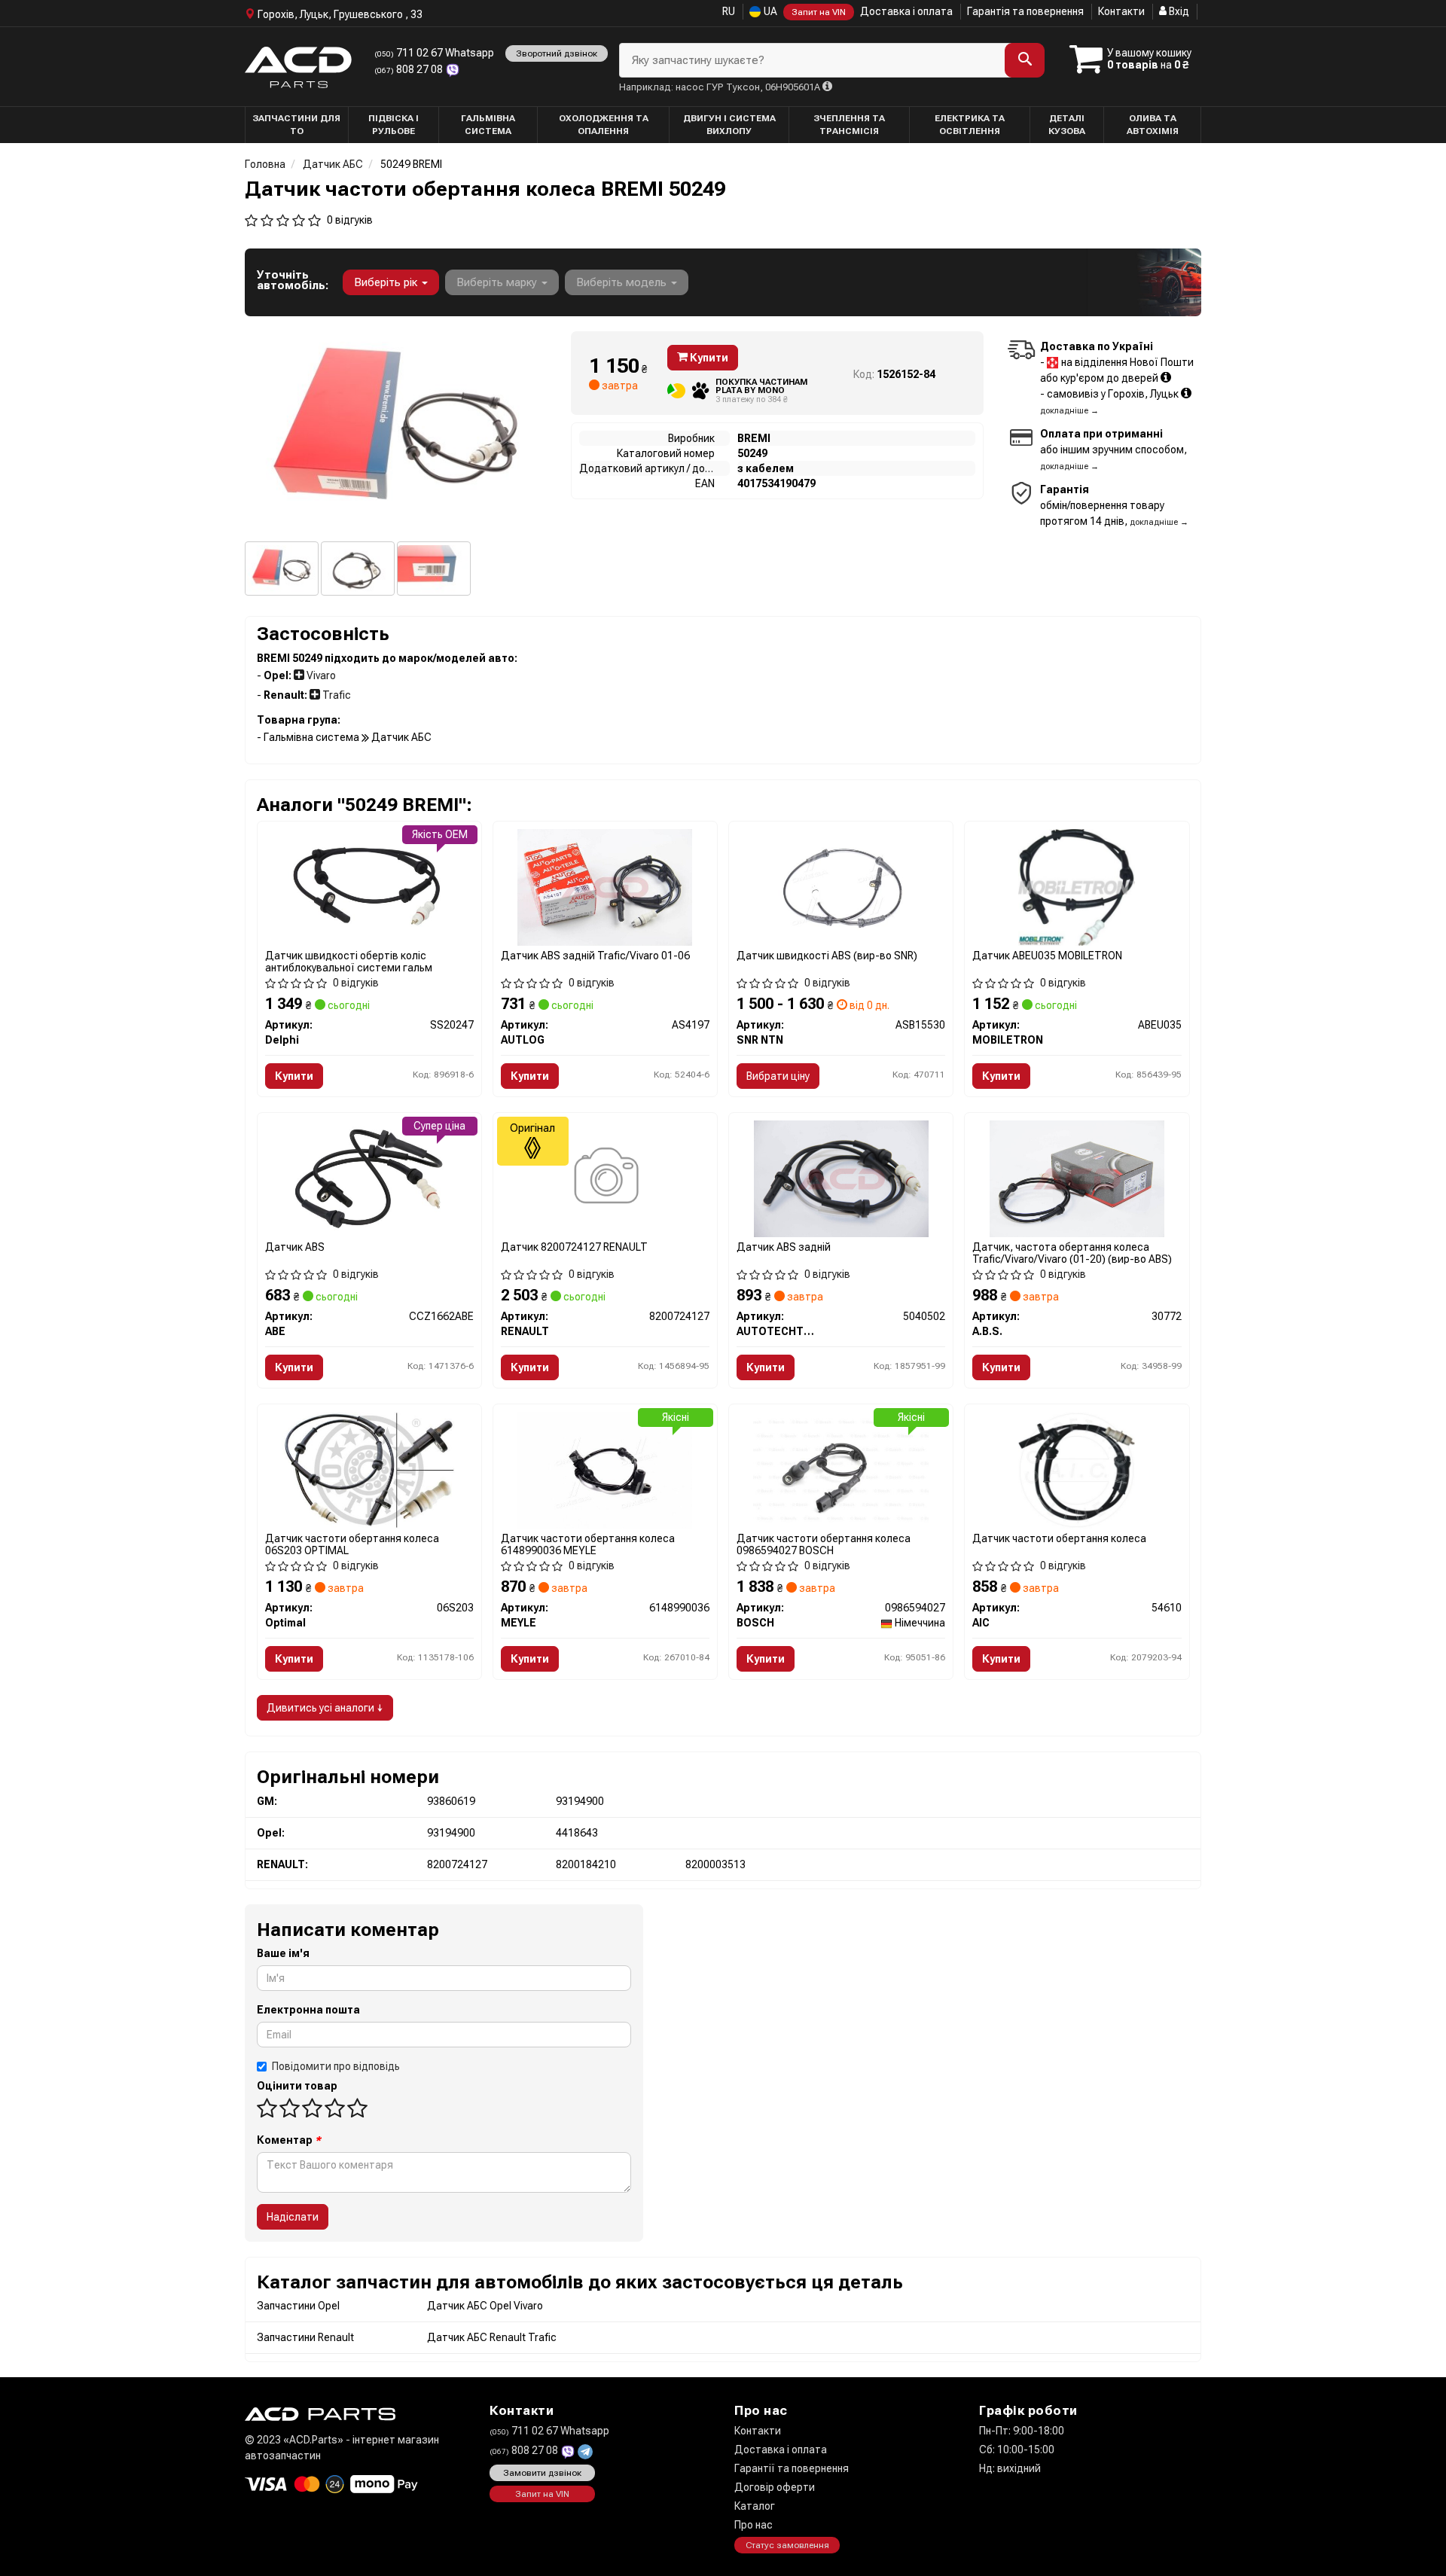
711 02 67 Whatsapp (434, 53)
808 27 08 (410, 69)
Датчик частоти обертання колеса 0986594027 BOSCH (824, 1544)
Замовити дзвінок (542, 2473)
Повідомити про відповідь (336, 2066)
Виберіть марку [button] (498, 282)
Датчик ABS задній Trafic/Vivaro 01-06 (595, 956)
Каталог (755, 2506)
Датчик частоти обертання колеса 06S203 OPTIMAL (352, 1544)
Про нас (754, 2525)
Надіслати (293, 2217)
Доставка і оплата (906, 11)
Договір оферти (775, 2487)
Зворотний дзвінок (557, 53)
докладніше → (1069, 411)
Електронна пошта (308, 2010)
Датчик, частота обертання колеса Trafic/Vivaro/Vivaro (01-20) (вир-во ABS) (1072, 1253)
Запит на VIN (819, 12)
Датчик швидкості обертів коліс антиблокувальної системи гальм (349, 961)
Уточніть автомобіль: (293, 280)
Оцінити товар (297, 2086)
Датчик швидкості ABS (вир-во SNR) (827, 956)
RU (729, 11)
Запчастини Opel (298, 2306)
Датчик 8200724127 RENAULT (574, 1247)
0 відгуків (350, 220)
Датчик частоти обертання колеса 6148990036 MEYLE (588, 1544)
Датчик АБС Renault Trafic (492, 2337)
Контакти (1121, 11)
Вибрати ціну (778, 1076)
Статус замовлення (787, 2545)
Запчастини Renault (305, 2337)
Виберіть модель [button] (623, 282)
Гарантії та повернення (792, 2468)
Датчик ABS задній (784, 1247)
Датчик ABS (295, 1247)
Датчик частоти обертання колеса (1059, 1538)
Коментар (289, 2140)
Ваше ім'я (283, 1953)
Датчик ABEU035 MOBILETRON (1047, 956)
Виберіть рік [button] (387, 282)
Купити (708, 358)
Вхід (1178, 11)
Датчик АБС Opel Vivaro (485, 2306)
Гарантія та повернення (1025, 11)
